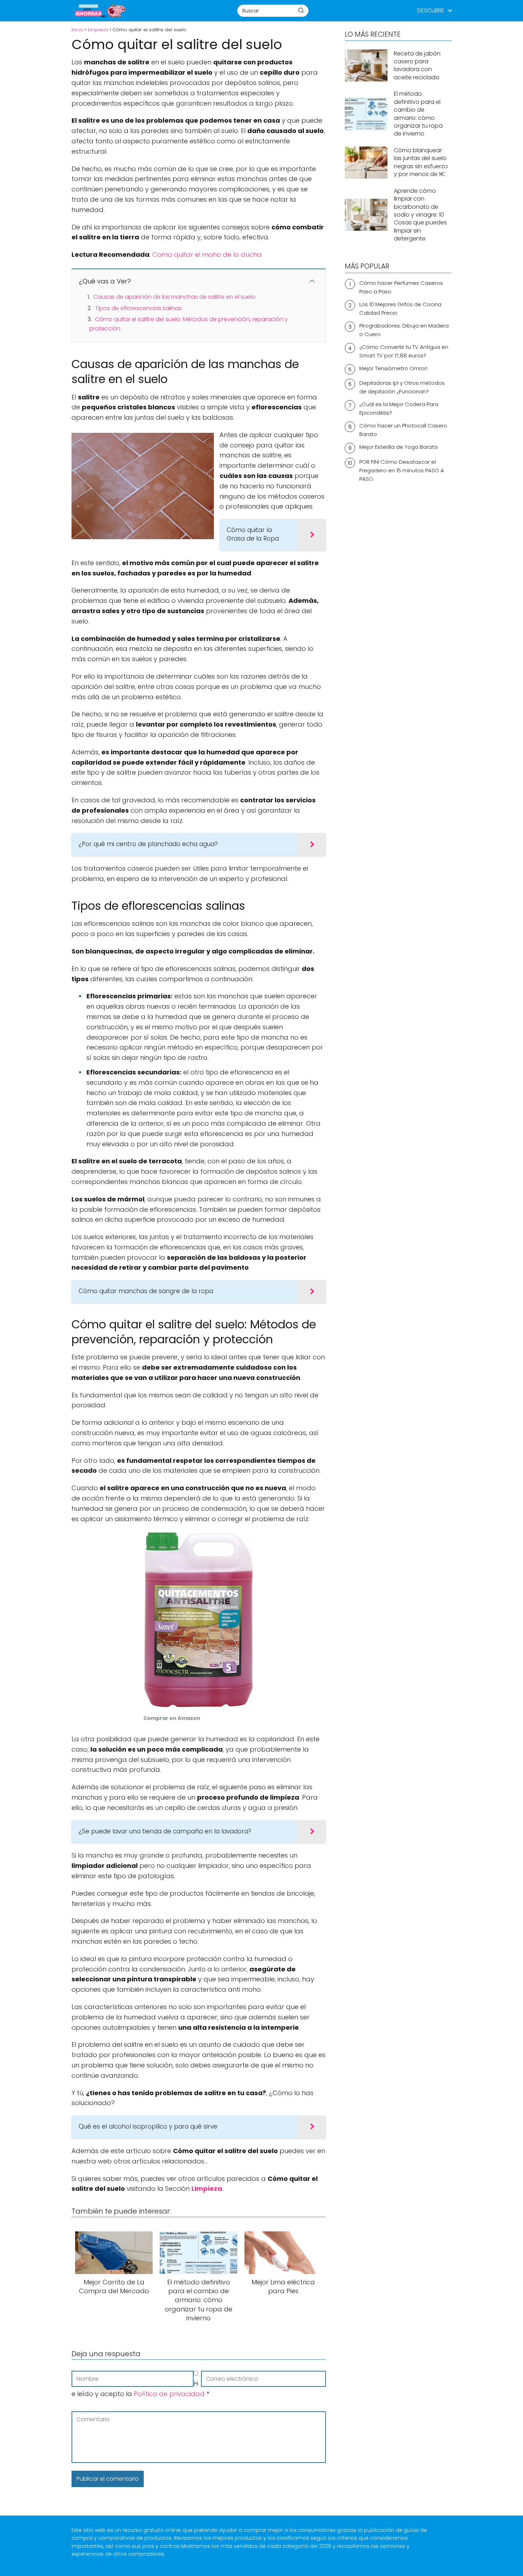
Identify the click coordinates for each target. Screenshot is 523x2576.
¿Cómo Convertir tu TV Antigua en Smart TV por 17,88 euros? (404, 351)
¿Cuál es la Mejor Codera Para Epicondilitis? (399, 408)
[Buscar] (301, 10)
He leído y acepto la (140, 2389)
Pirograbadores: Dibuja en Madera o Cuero (404, 330)
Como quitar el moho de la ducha (207, 254)
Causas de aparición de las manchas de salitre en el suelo (174, 297)
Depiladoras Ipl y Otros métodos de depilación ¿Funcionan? (402, 387)
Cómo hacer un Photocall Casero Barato (403, 430)
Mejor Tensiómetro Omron (393, 368)
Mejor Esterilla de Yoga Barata (398, 447)
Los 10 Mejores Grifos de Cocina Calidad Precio (400, 309)
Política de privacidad (170, 2394)
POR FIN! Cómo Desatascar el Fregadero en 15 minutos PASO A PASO (402, 470)
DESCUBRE (431, 10)
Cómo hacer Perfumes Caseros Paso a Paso (401, 287)
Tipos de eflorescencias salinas (138, 308)
